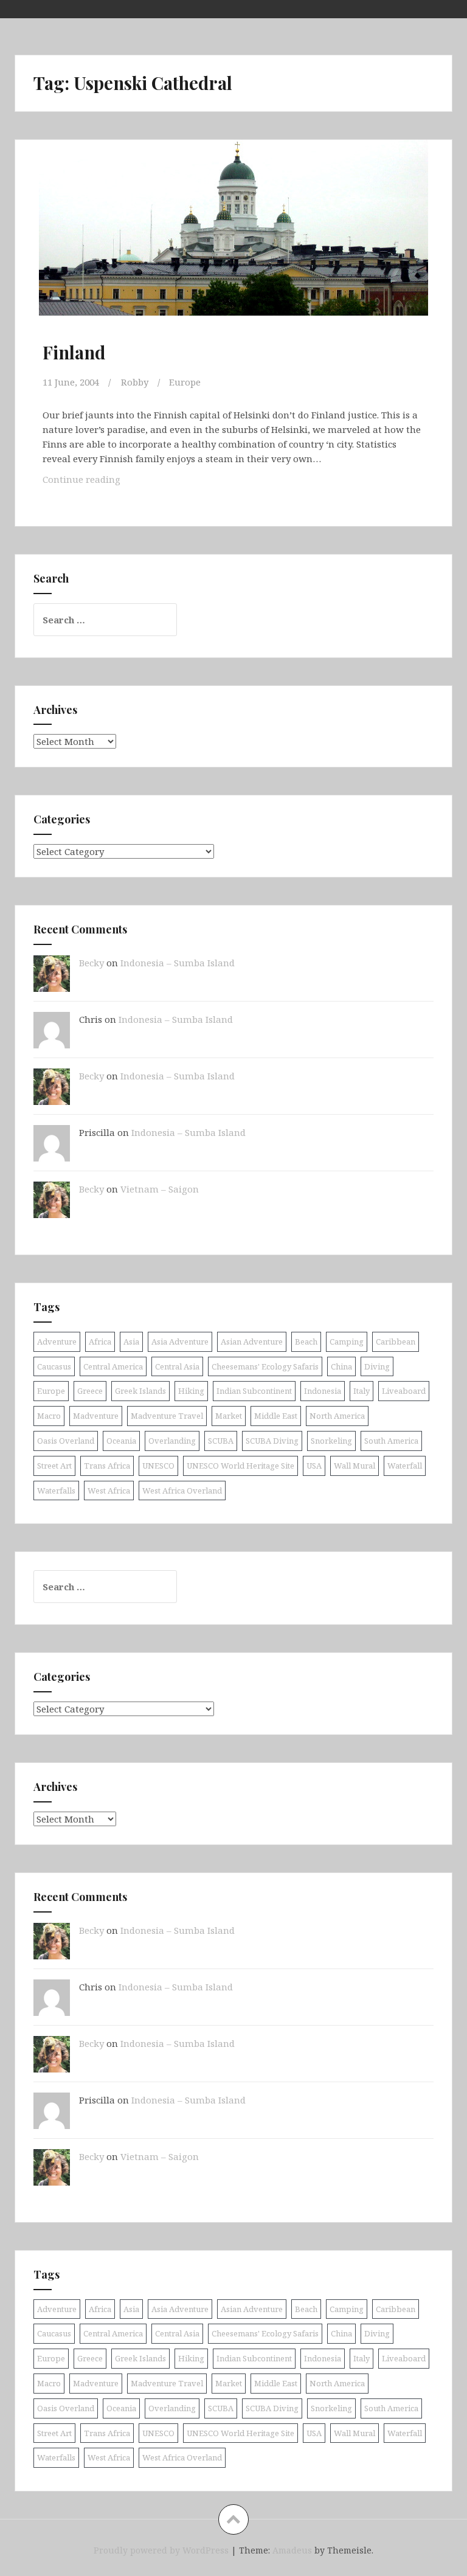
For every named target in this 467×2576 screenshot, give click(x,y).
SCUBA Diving (272, 1441)
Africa (100, 1342)
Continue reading (98, 479)
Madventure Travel (167, 1416)
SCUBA (221, 1441)
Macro (49, 1416)
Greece (90, 1391)
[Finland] (233, 241)
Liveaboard (404, 1391)
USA (314, 1466)
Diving (377, 1366)
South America (391, 1441)
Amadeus (292, 2550)
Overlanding (172, 1441)
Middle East (276, 1416)
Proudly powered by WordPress (161, 2550)
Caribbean (396, 1342)
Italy (361, 1391)
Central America (113, 1366)
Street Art (54, 1466)
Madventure (96, 1416)
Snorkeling (331, 1441)
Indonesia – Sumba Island (178, 963)
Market (229, 1416)
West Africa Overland (182, 1491)
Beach (306, 1342)
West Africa (109, 1491)
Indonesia (323, 1391)
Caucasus (54, 1366)
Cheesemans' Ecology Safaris (265, 1366)
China (341, 1366)
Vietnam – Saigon (160, 1189)
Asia (131, 1342)
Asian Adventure (252, 1342)
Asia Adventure (180, 1342)
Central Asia (177, 1366)
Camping (347, 1342)
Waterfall (405, 1466)
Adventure (57, 1342)
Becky (92, 963)
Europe (185, 382)
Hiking (191, 1391)
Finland (74, 352)
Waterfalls (56, 1491)
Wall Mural (355, 1466)
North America (337, 1416)
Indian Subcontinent (254, 1391)
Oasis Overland (66, 1441)
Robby (135, 382)
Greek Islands (140, 1391)
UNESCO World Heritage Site (240, 1466)
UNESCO (158, 1466)
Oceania (121, 1441)
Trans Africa (107, 1466)
